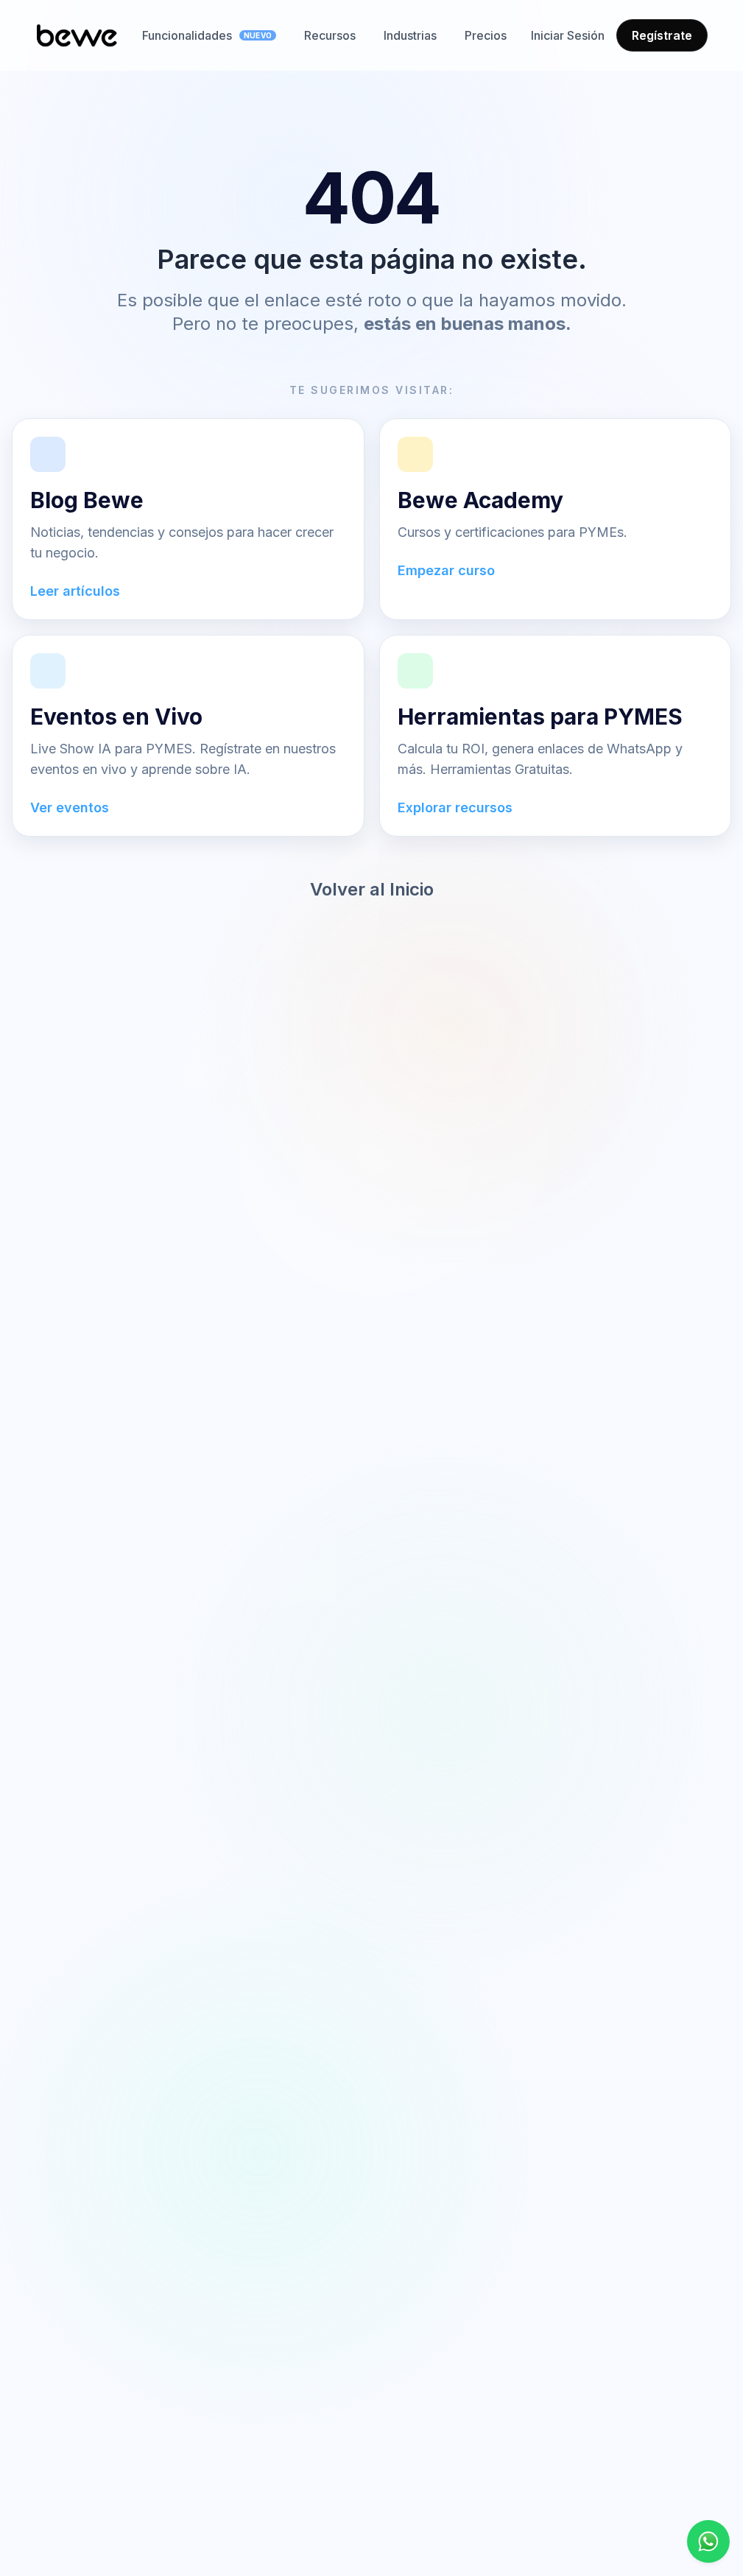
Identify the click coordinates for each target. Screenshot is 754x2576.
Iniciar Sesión (568, 35)
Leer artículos (75, 591)
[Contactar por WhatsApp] (708, 2541)
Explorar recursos (455, 807)
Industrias (410, 35)
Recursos (330, 35)
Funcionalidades (207, 35)
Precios (486, 35)
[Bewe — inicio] (77, 35)
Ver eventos (70, 807)
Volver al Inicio (372, 889)
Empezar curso (446, 570)
